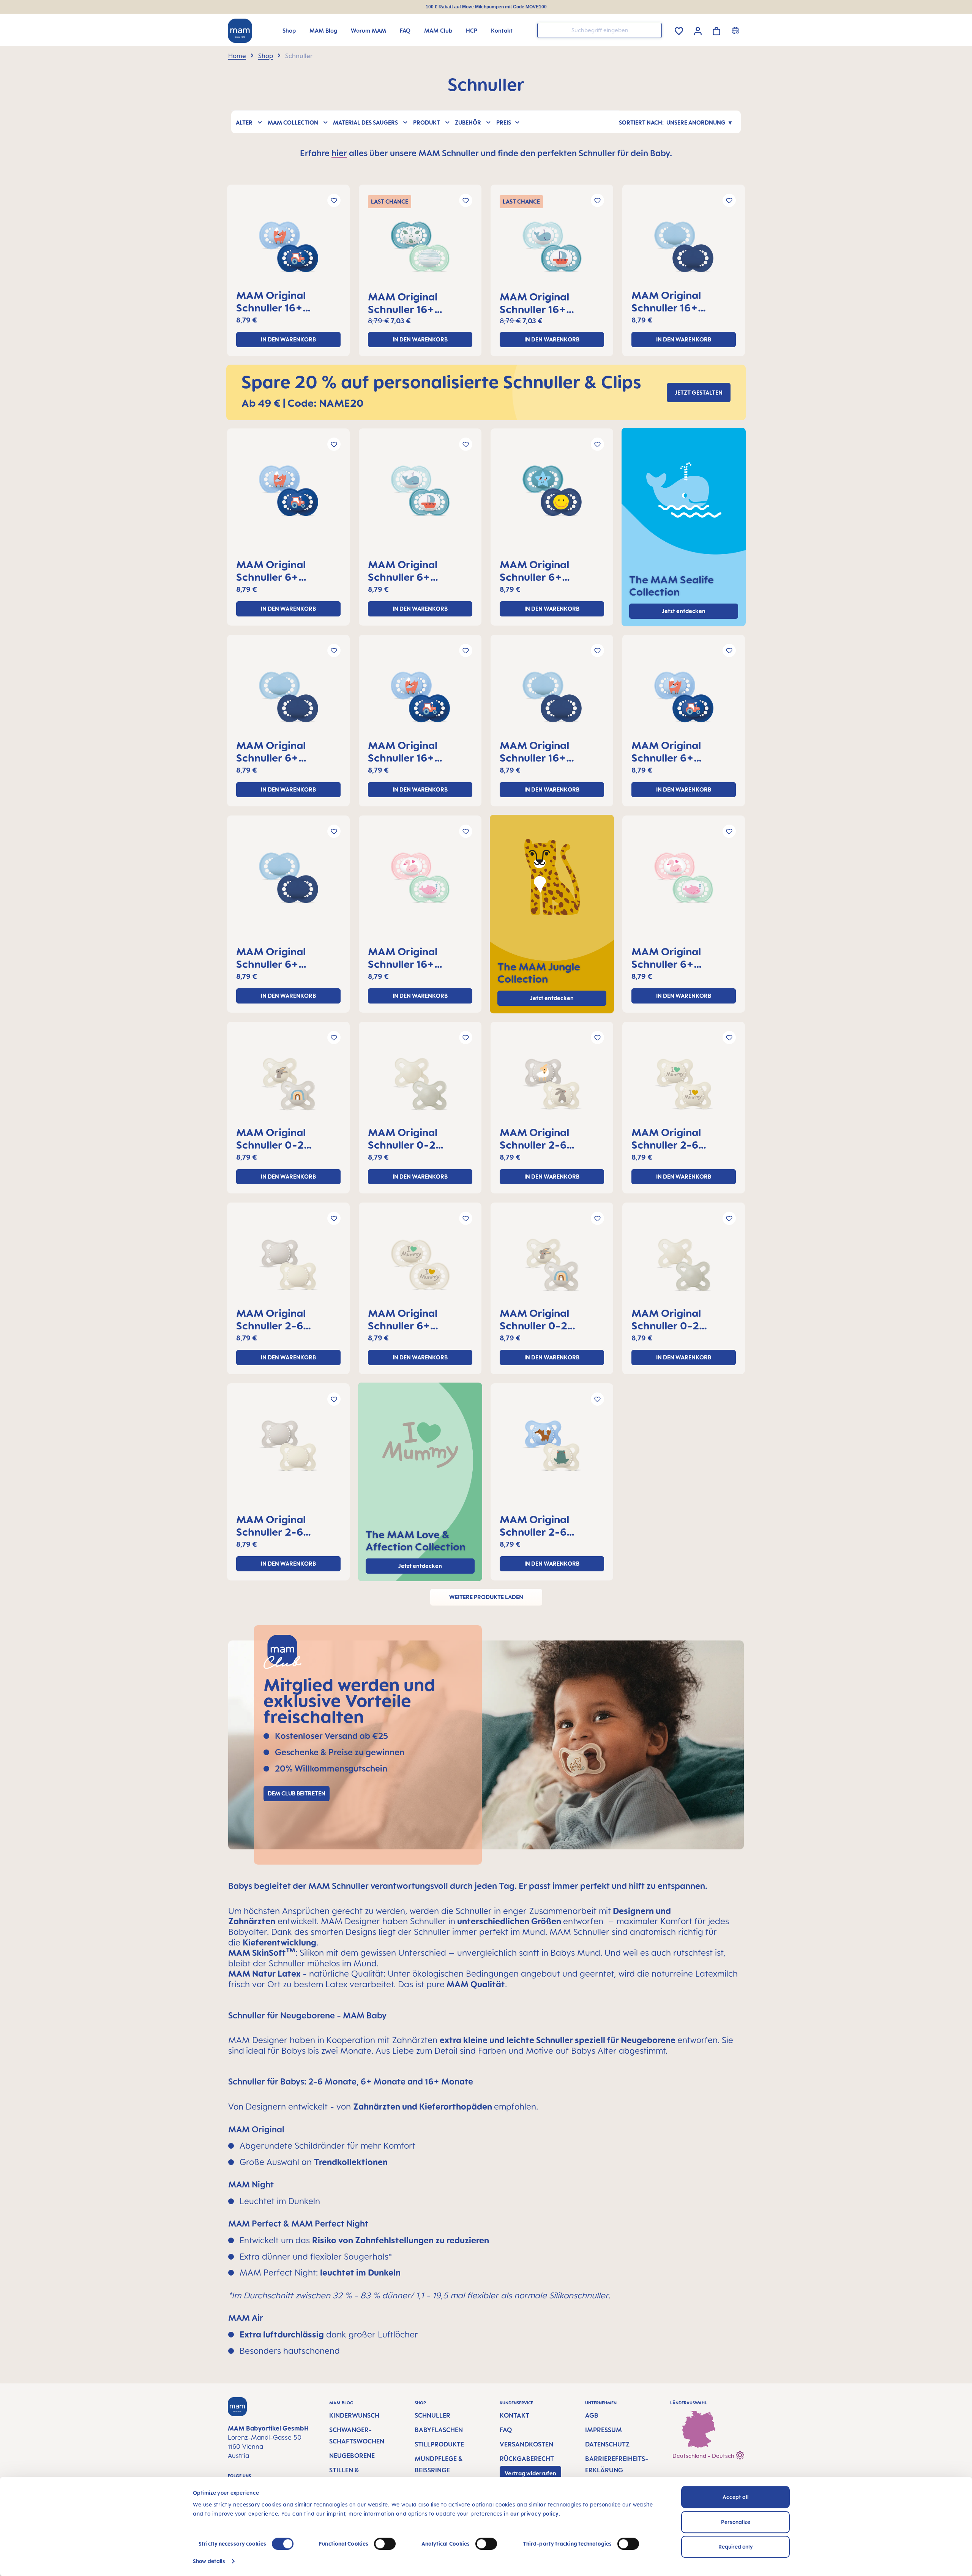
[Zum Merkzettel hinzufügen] (334, 200)
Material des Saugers (365, 122)
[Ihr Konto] (698, 30)
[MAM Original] (288, 250)
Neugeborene (352, 2456)
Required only (736, 2547)
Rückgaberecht (527, 2459)
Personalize (736, 2522)
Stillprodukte (439, 2444)
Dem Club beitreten (297, 1793)
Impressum (604, 2430)
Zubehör (468, 122)
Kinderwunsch (354, 2415)
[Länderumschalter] (736, 30)
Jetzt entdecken (552, 998)
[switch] (385, 2544)
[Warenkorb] (716, 30)
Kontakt (514, 2415)
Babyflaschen (439, 2430)
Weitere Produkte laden (486, 1597)
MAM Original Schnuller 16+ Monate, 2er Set (276, 301)
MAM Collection (293, 122)
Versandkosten (526, 2444)
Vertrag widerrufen (530, 2473)
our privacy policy (535, 2514)
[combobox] (600, 30)
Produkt (427, 122)
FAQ (506, 2430)
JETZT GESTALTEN (699, 393)
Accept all (736, 2497)
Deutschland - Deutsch (704, 2456)
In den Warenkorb (288, 339)
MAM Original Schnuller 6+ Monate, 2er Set (276, 571)
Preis (504, 122)
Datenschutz (607, 2444)
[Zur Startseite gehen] (240, 31)
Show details (209, 2561)
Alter (244, 122)
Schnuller (432, 2415)
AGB (592, 2415)
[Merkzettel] (679, 30)
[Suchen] (654, 30)
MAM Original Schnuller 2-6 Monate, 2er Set (540, 1138)
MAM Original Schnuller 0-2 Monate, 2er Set (276, 1138)
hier (339, 153)
